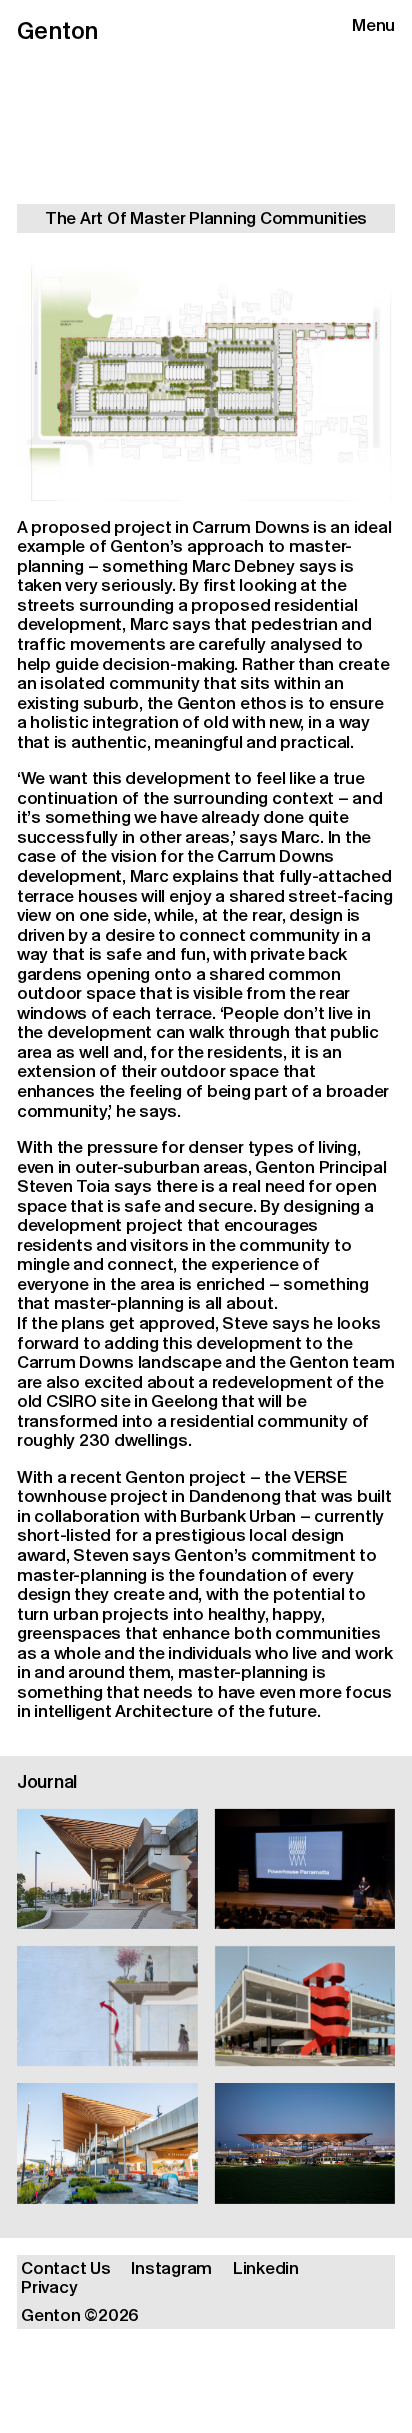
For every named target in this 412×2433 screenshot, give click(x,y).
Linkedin (266, 2269)
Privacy (49, 2288)
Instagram (171, 2269)
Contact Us (65, 2269)
